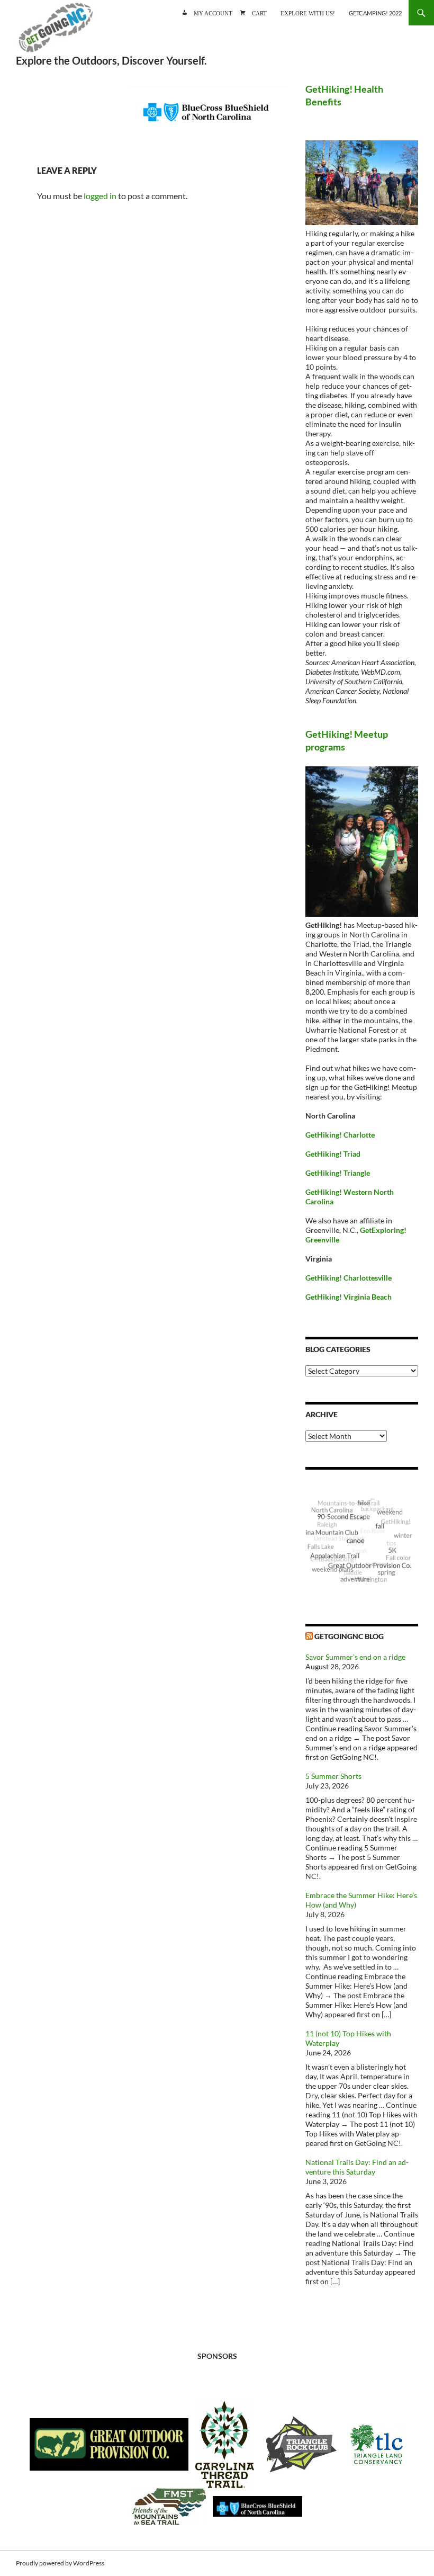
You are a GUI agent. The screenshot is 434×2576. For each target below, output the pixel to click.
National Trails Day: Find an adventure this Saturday (357, 2167)
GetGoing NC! (56, 32)
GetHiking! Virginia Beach (349, 1297)
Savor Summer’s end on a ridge (355, 1657)
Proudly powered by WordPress (60, 2563)
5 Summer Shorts (333, 1776)
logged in (100, 196)
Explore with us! (308, 12)
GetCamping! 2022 (375, 13)
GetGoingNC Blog (349, 1636)
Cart (259, 12)
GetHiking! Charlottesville (349, 1278)
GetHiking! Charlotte (340, 1135)
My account (213, 12)
